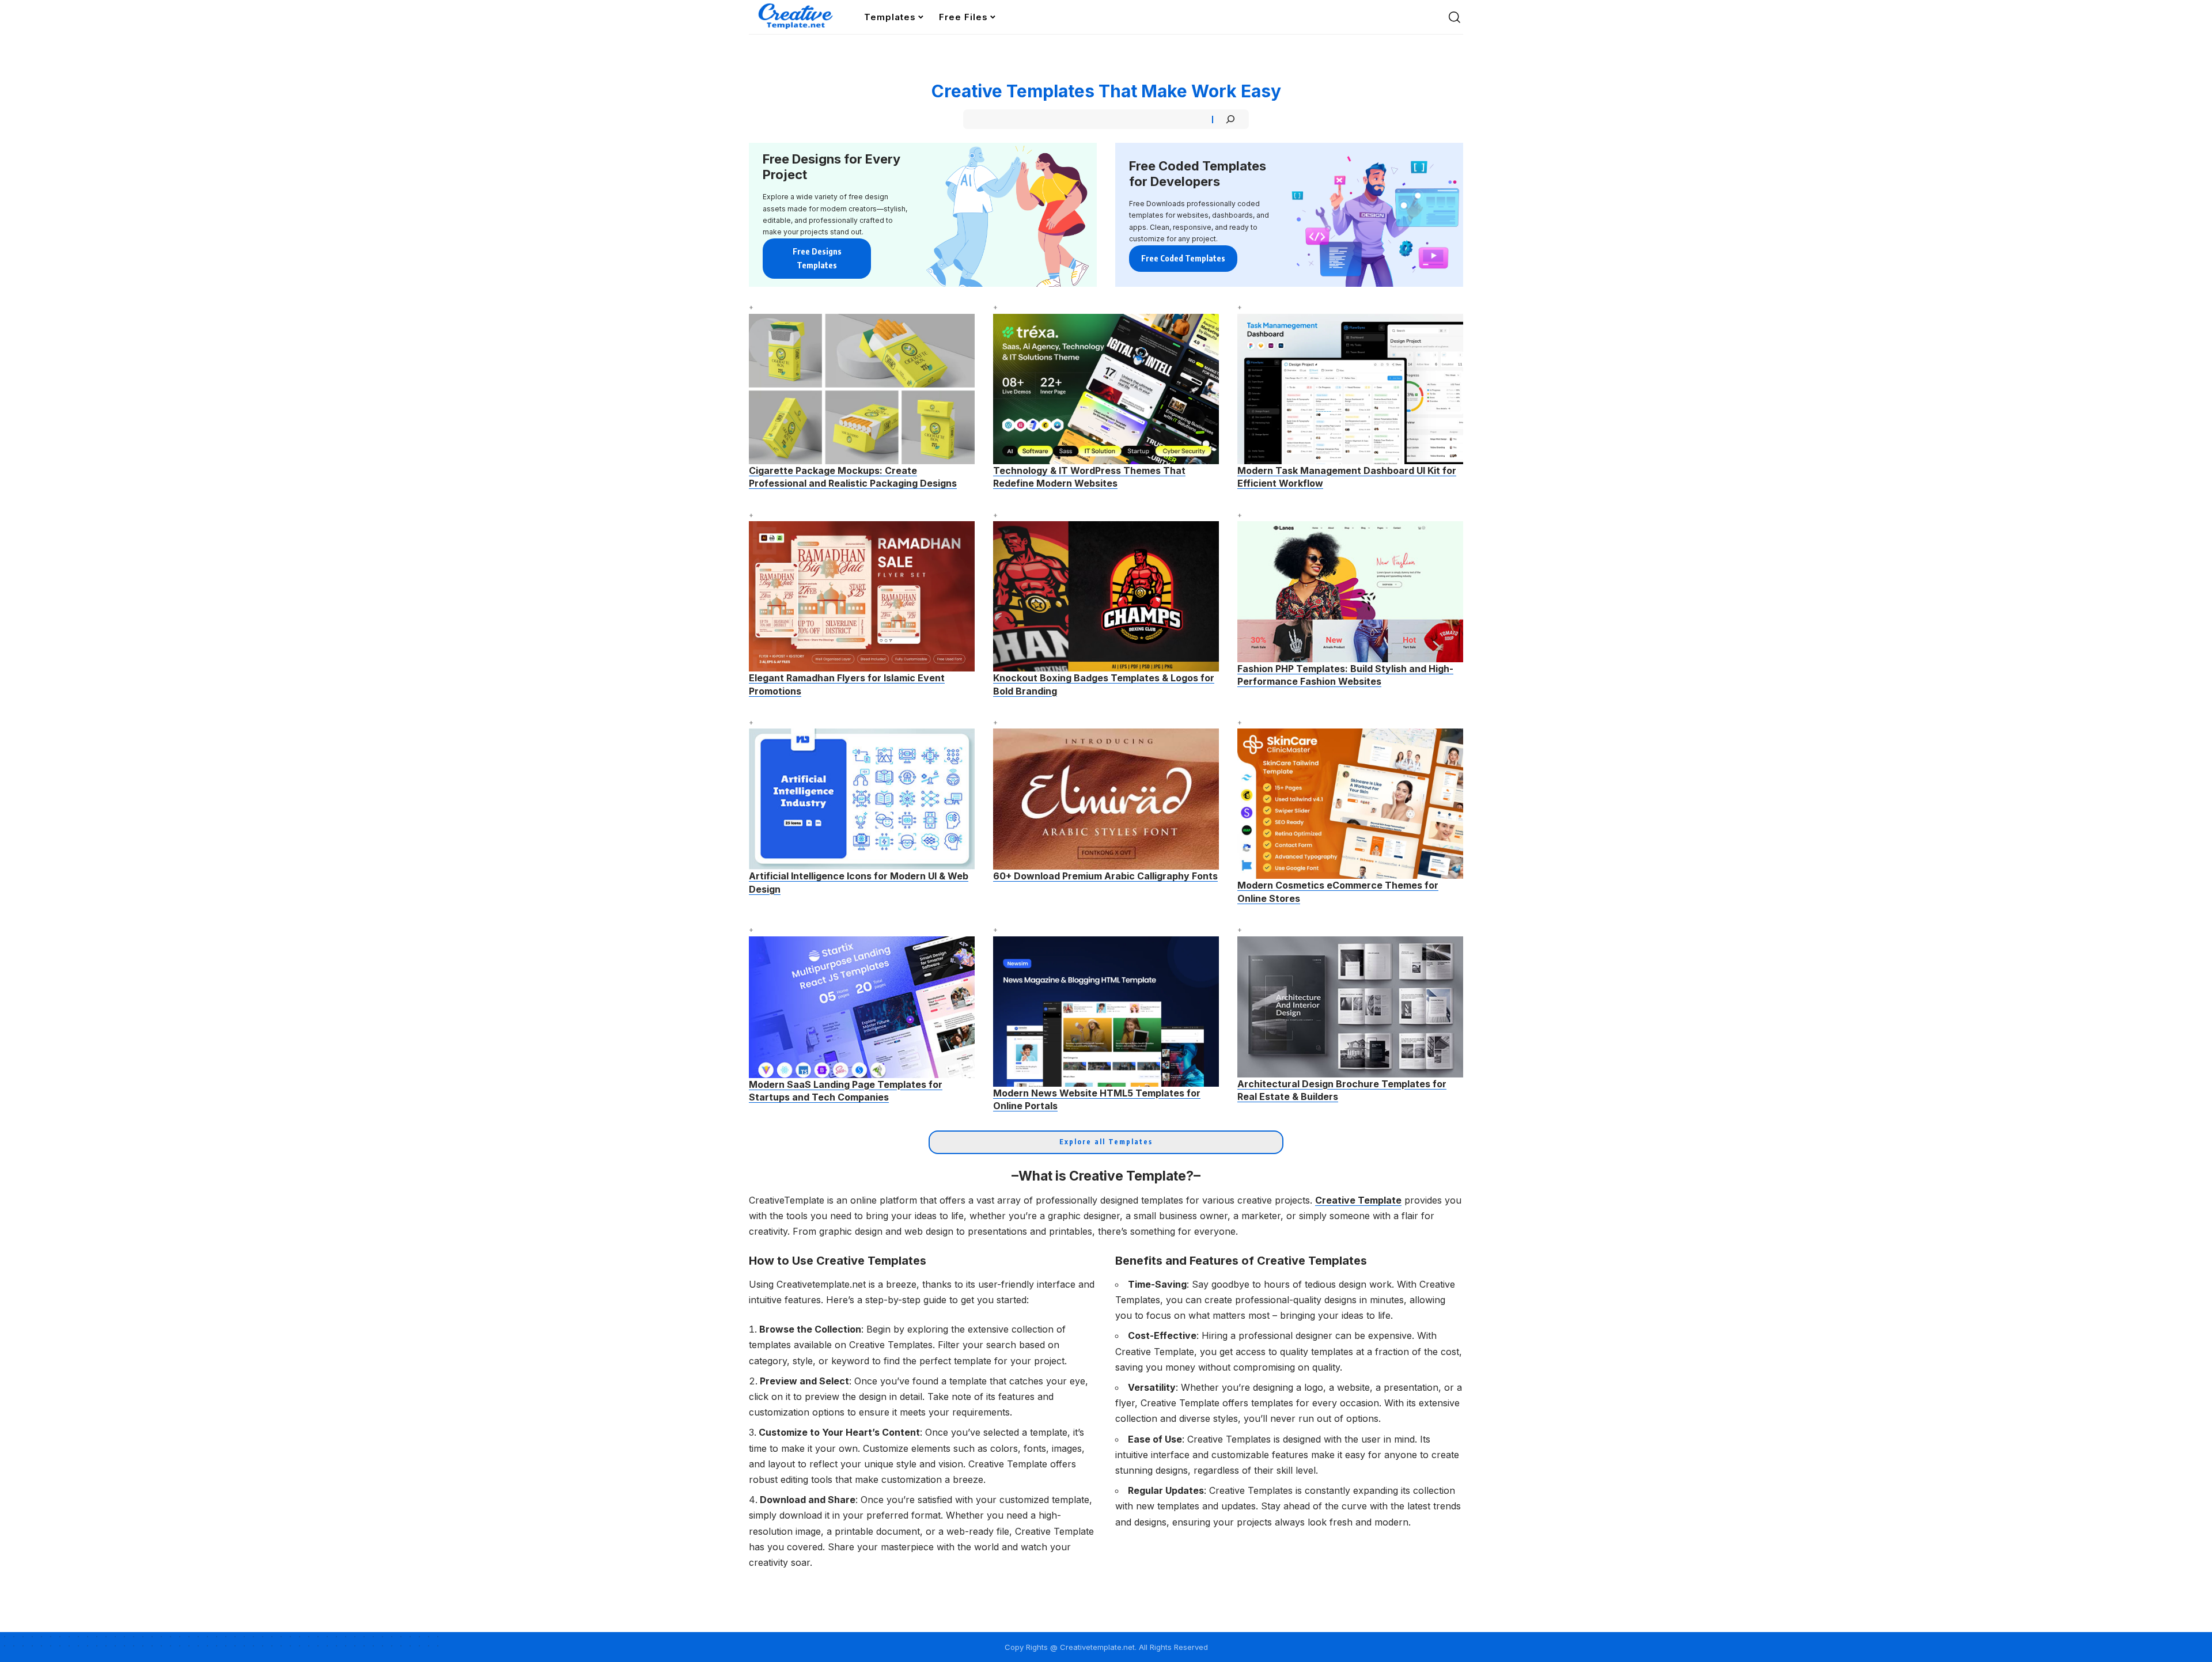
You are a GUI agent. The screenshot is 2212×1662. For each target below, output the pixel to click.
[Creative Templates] (797, 17)
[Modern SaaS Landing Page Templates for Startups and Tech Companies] (862, 1007)
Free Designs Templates (817, 258)
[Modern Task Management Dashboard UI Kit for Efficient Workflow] (1350, 389)
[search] (1455, 17)
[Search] (1230, 119)
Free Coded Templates (1183, 258)
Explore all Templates (1106, 1142)
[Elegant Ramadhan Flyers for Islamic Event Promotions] (862, 596)
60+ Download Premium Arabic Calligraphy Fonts (1105, 876)
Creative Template (1358, 1200)
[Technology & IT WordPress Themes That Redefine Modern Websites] (1106, 389)
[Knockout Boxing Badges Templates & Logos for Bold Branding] (1106, 596)
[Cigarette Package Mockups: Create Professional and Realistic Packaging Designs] (862, 389)
